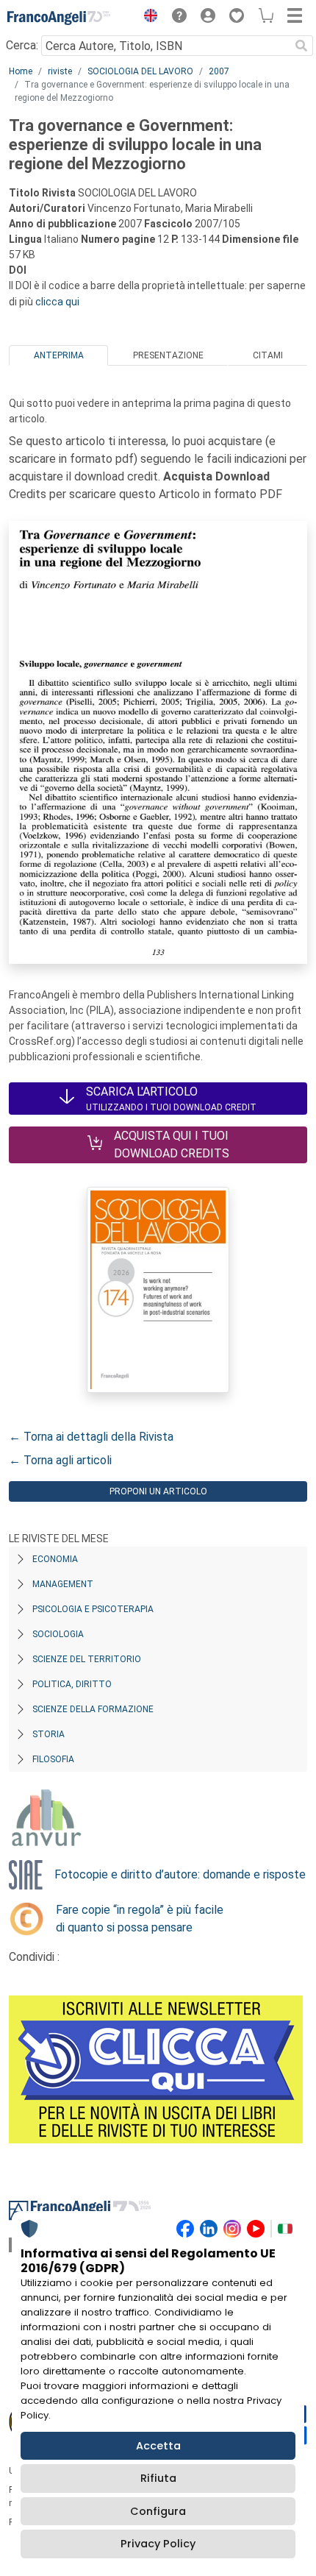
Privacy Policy (158, 2544)
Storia (49, 1734)
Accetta (158, 2446)
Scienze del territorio (87, 1659)
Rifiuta (158, 2478)
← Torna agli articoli (60, 1460)
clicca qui (57, 302)
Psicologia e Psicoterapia (93, 1609)
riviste (60, 71)
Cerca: (22, 45)
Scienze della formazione (93, 1709)
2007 (219, 71)
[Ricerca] (301, 46)
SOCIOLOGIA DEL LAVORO (140, 71)
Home (21, 71)
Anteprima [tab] (59, 355)
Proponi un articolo (158, 1491)
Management (63, 1584)
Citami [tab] (268, 355)
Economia (55, 1559)
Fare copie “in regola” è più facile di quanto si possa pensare (140, 1919)
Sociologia (58, 1634)
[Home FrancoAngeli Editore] (59, 18)
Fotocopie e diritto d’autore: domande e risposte (180, 1874)
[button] (147, 18)
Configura (158, 2511)
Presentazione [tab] (168, 355)
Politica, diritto (72, 1684)
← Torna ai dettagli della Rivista (91, 1437)
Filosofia (53, 1759)
